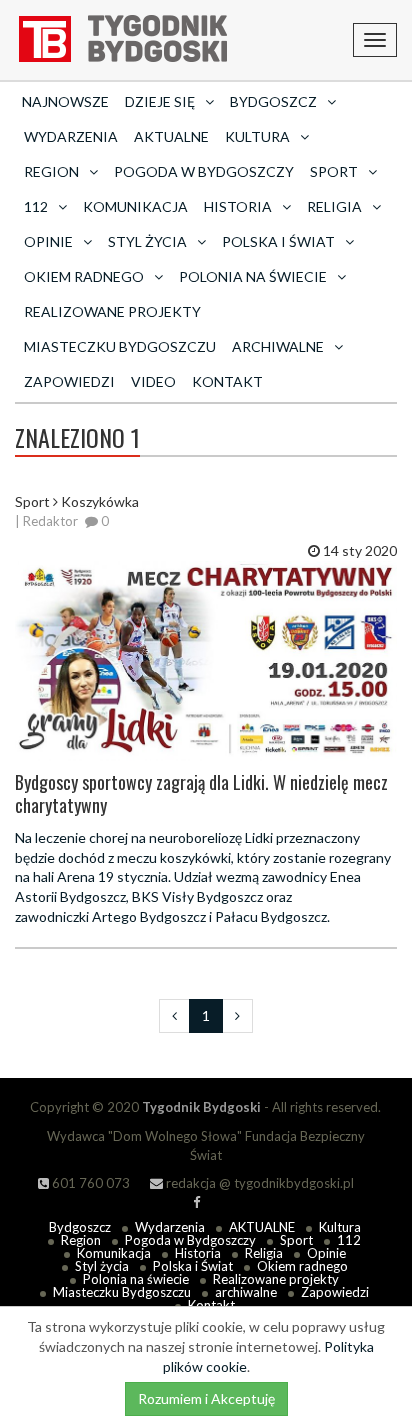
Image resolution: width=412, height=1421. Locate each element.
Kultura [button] (257, 136)
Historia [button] (238, 206)
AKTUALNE (171, 136)
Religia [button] (334, 206)
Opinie (326, 1253)
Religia (264, 1253)
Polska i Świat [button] (278, 241)
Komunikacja (135, 206)
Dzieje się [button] (160, 101)
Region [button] (51, 171)
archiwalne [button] (278, 346)
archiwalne (246, 1292)
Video (153, 381)
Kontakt (227, 381)
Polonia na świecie (136, 1279)
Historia (198, 1253)
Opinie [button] (48, 241)
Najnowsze (65, 101)
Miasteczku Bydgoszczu (120, 346)
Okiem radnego (302, 1266)
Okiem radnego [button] (84, 276)
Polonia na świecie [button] (253, 276)
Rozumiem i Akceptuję (206, 1398)
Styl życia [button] (147, 241)
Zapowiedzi (69, 381)
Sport (296, 1240)
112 (349, 1240)
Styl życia (102, 1266)
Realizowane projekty (112, 311)
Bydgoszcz (80, 1227)
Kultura (340, 1227)
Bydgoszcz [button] (273, 101)
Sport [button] (334, 171)
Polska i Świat (193, 1266)
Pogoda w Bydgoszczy (204, 171)
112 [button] (36, 206)
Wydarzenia (71, 136)
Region (81, 1240)
